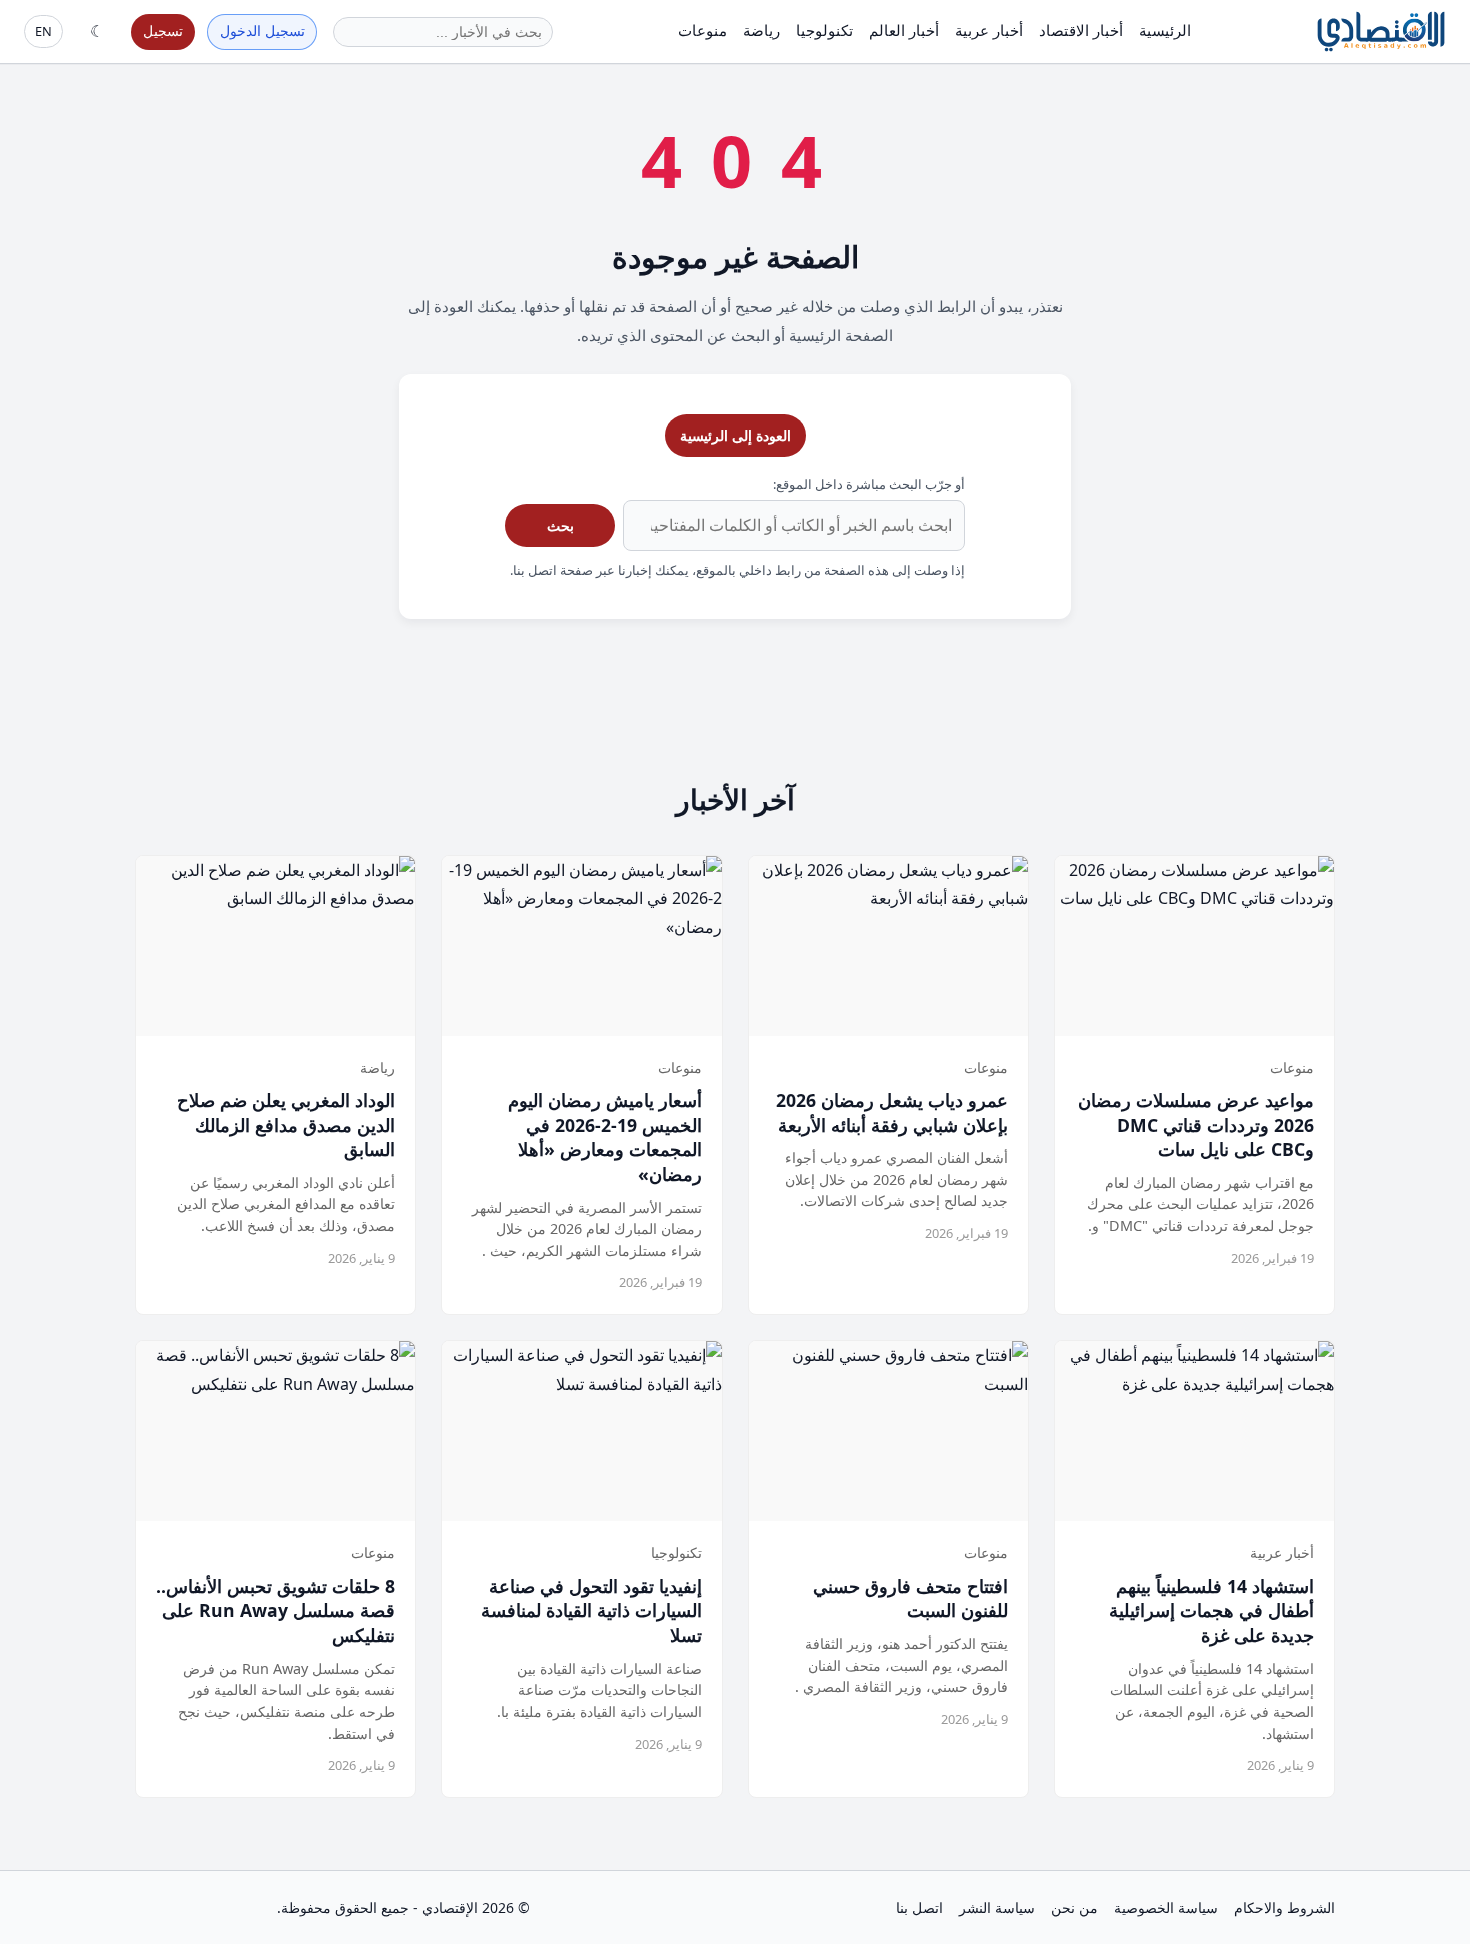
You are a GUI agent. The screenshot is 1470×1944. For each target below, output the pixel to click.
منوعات (702, 30)
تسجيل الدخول (262, 30)
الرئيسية (1165, 30)
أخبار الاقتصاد (1081, 30)
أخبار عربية (989, 30)
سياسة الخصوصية (1166, 1907)
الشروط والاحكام (1284, 1907)
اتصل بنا (919, 1907)
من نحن (1074, 1907)
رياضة (761, 30)
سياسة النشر (997, 1907)
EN (43, 31)
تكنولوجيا (824, 30)
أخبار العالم (904, 30)
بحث (560, 525)
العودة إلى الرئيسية (735, 435)
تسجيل (163, 30)
